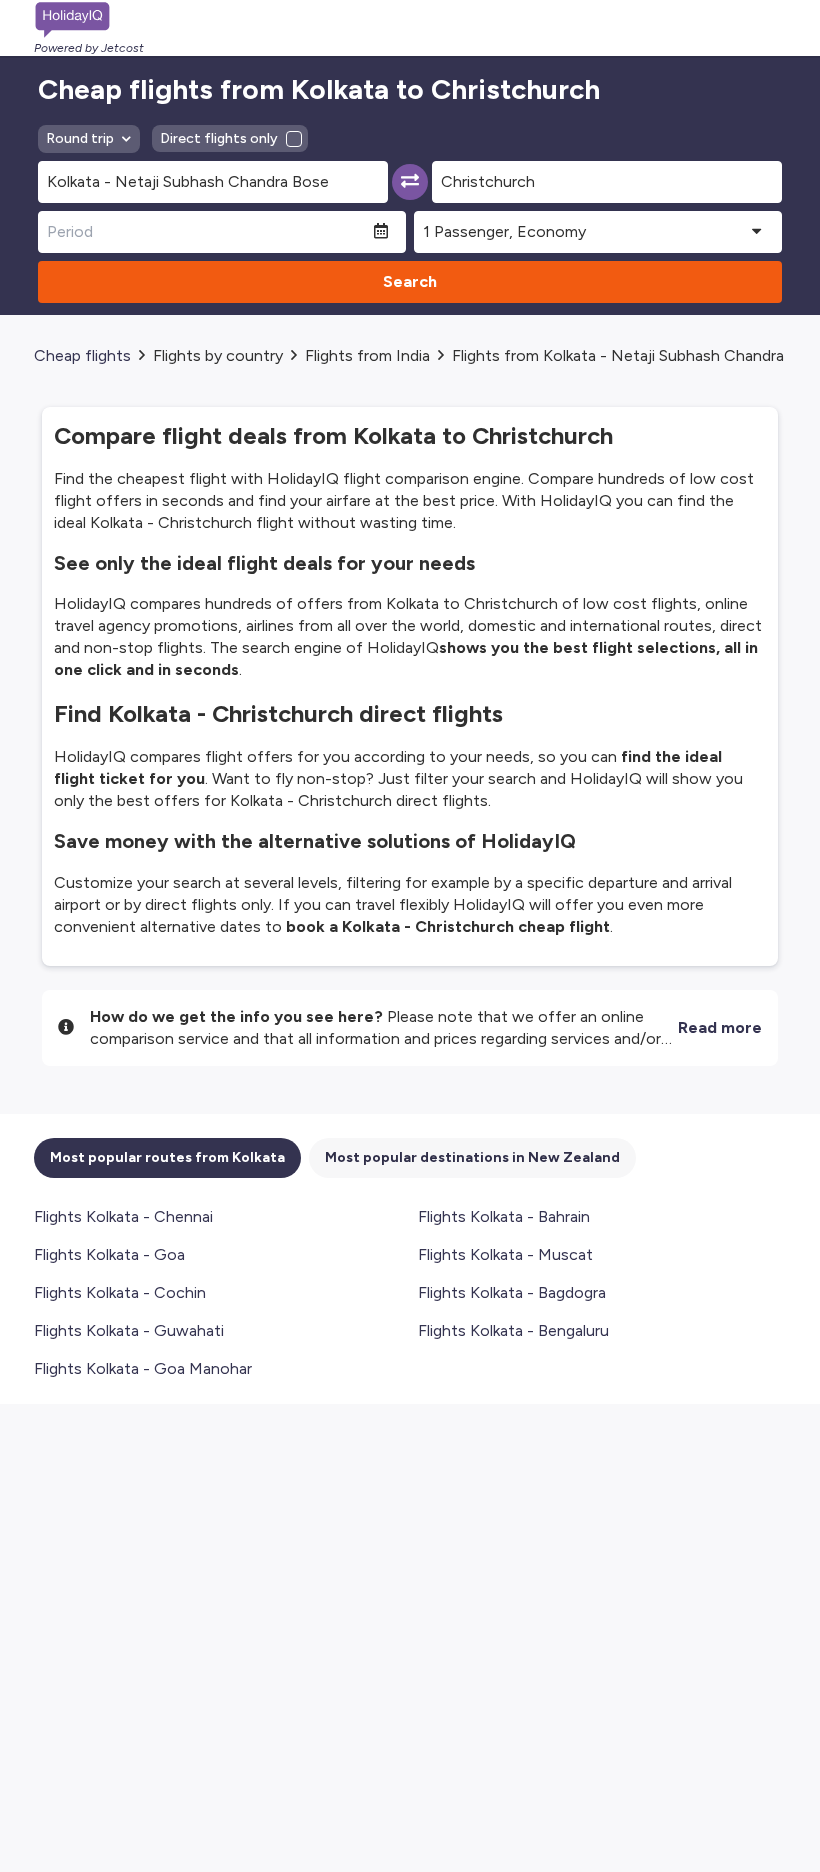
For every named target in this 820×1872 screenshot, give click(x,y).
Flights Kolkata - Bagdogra (512, 1292)
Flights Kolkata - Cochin (120, 1292)
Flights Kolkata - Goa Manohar (143, 1368)
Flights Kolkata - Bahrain (504, 1216)
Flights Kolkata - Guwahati (129, 1330)
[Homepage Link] (89, 20)
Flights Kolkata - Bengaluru (513, 1330)
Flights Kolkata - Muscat (505, 1254)
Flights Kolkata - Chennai (123, 1216)
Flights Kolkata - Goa (109, 1254)
